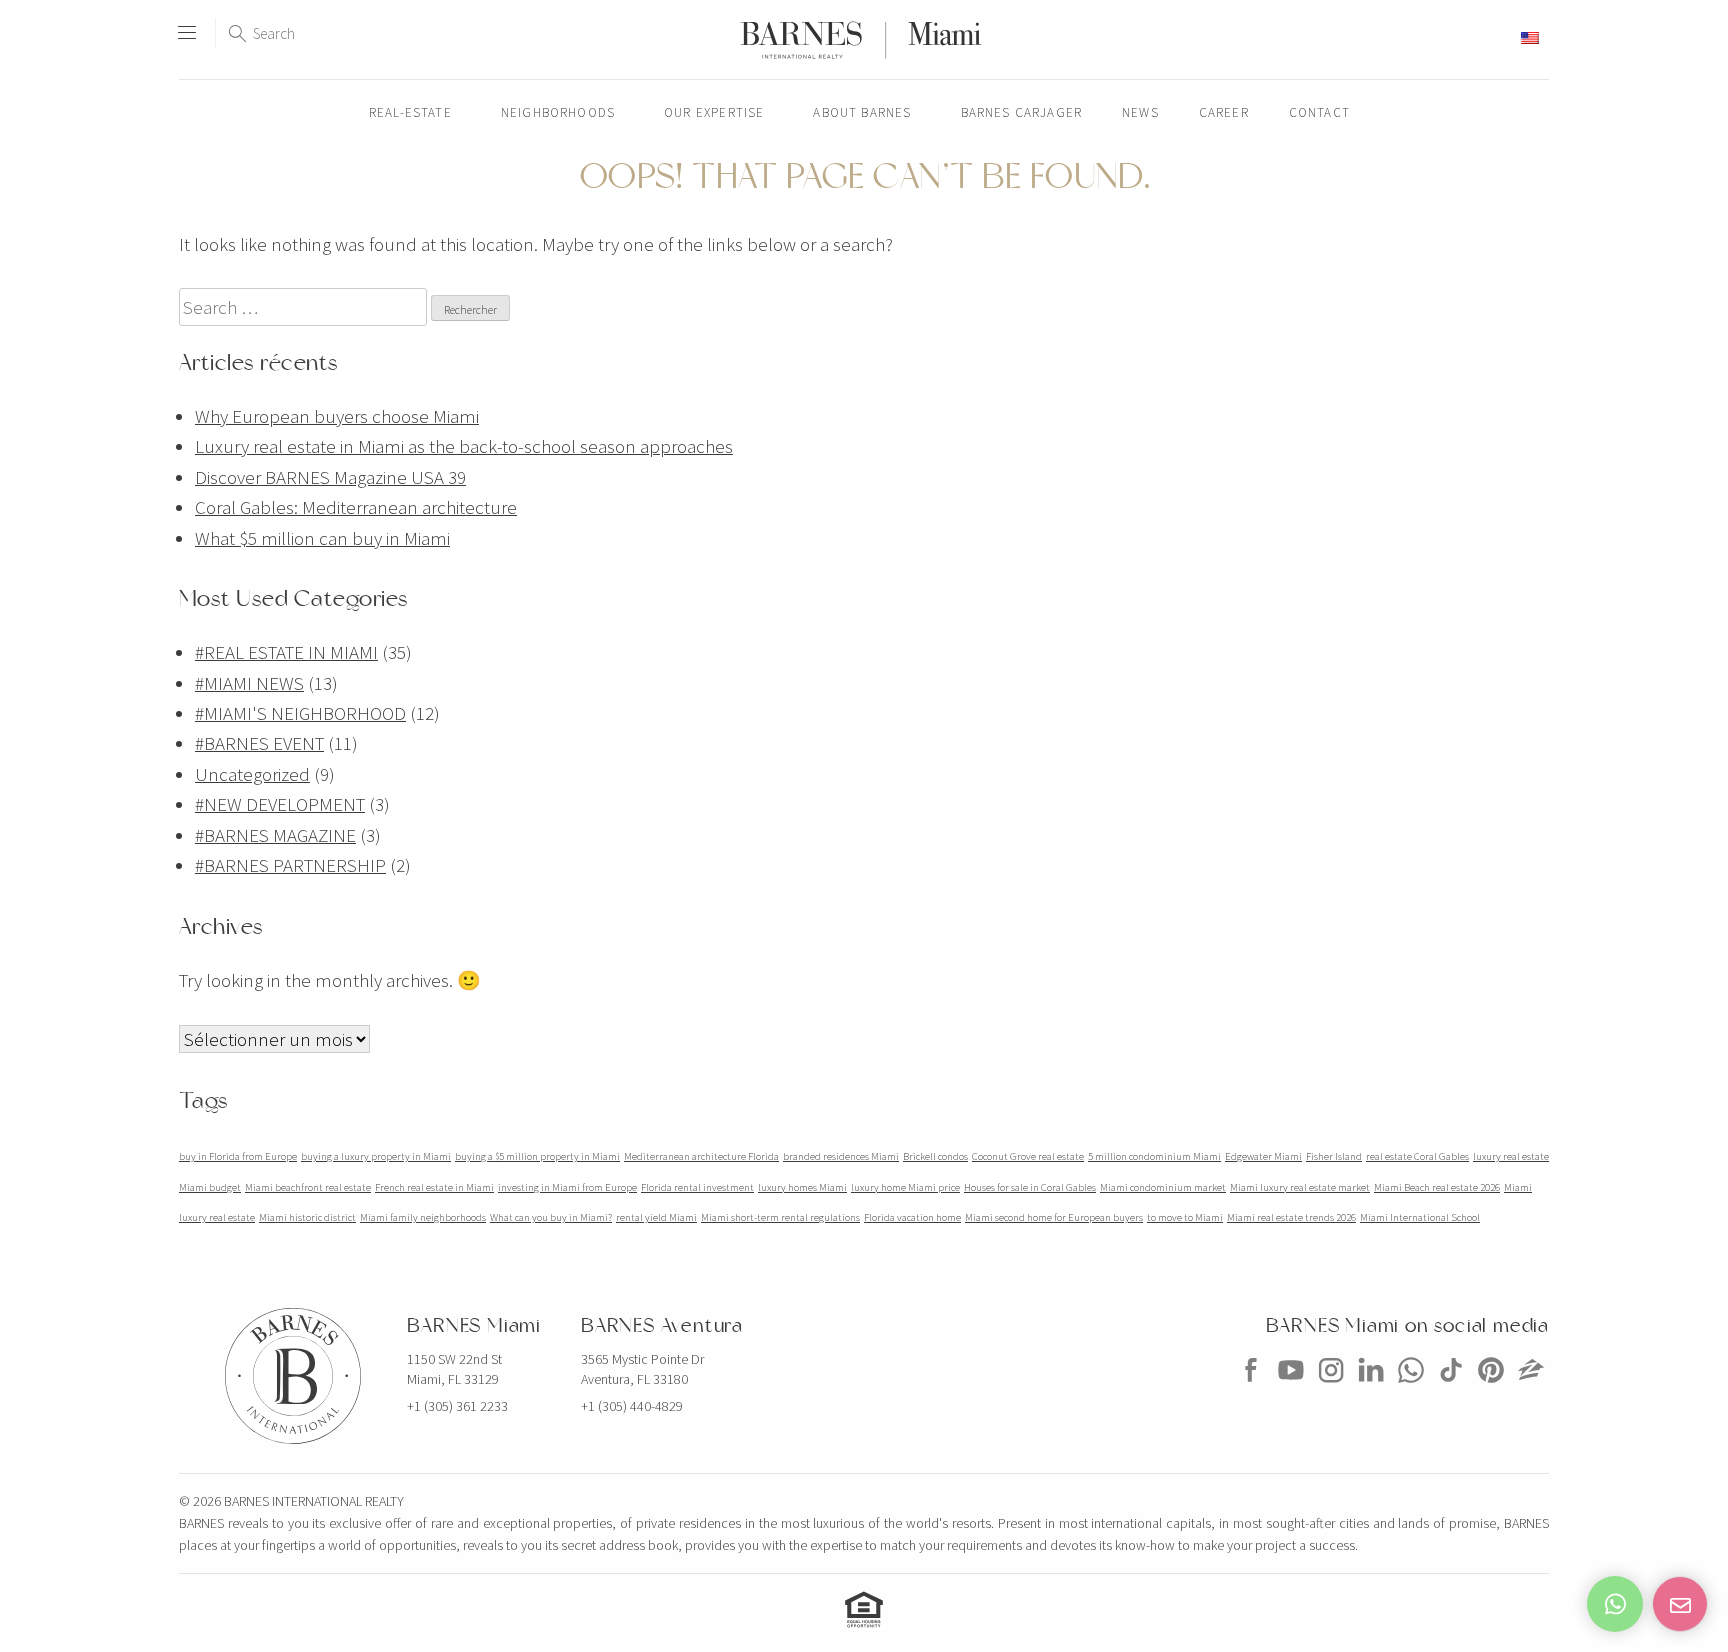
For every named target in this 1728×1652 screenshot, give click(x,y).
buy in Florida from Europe (238, 1156)
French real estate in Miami (434, 1187)
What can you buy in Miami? (551, 1217)
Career (1224, 112)
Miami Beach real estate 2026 (1437, 1187)
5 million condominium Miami (1154, 1156)
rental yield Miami (656, 1217)
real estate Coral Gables (1417, 1156)
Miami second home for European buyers (1054, 1217)
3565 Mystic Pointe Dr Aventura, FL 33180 (642, 1369)
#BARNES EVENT (259, 743)
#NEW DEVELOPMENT (280, 804)
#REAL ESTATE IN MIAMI (286, 652)
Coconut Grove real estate (1028, 1156)
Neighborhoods (558, 112)
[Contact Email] (1680, 1604)
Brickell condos (935, 1156)
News (1140, 112)
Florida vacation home (912, 1217)
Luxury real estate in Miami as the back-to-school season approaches (464, 446)
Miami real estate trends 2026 (1291, 1217)
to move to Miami (1185, 1217)
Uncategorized (252, 774)
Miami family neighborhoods (423, 1217)
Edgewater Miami (1263, 1156)
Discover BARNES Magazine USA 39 (330, 477)
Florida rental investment (697, 1187)
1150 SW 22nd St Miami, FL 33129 (454, 1369)
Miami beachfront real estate (308, 1187)
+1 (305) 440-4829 (632, 1406)
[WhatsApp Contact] (1615, 1604)
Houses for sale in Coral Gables (1030, 1187)
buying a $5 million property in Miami (537, 1156)
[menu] (187, 24)
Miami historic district (307, 1217)
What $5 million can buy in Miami (322, 538)
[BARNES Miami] (1251, 1389)
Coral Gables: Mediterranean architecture (356, 507)
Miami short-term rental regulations (780, 1217)
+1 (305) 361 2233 (457, 1406)
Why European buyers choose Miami (337, 416)
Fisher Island (1334, 1156)
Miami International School (1420, 1217)
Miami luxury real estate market (1300, 1187)
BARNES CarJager (1022, 112)
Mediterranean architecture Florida (701, 1156)
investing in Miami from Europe (567, 1187)
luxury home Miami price (905, 1187)
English (1494, 37)
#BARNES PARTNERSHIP (290, 865)
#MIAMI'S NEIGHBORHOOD (300, 713)
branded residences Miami (841, 1156)
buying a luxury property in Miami (376, 1156)
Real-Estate (410, 112)
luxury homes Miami (802, 1187)
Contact (1319, 112)
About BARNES (862, 112)
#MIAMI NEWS (249, 683)
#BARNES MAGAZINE (275, 835)
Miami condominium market (1163, 1187)
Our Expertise (714, 112)
